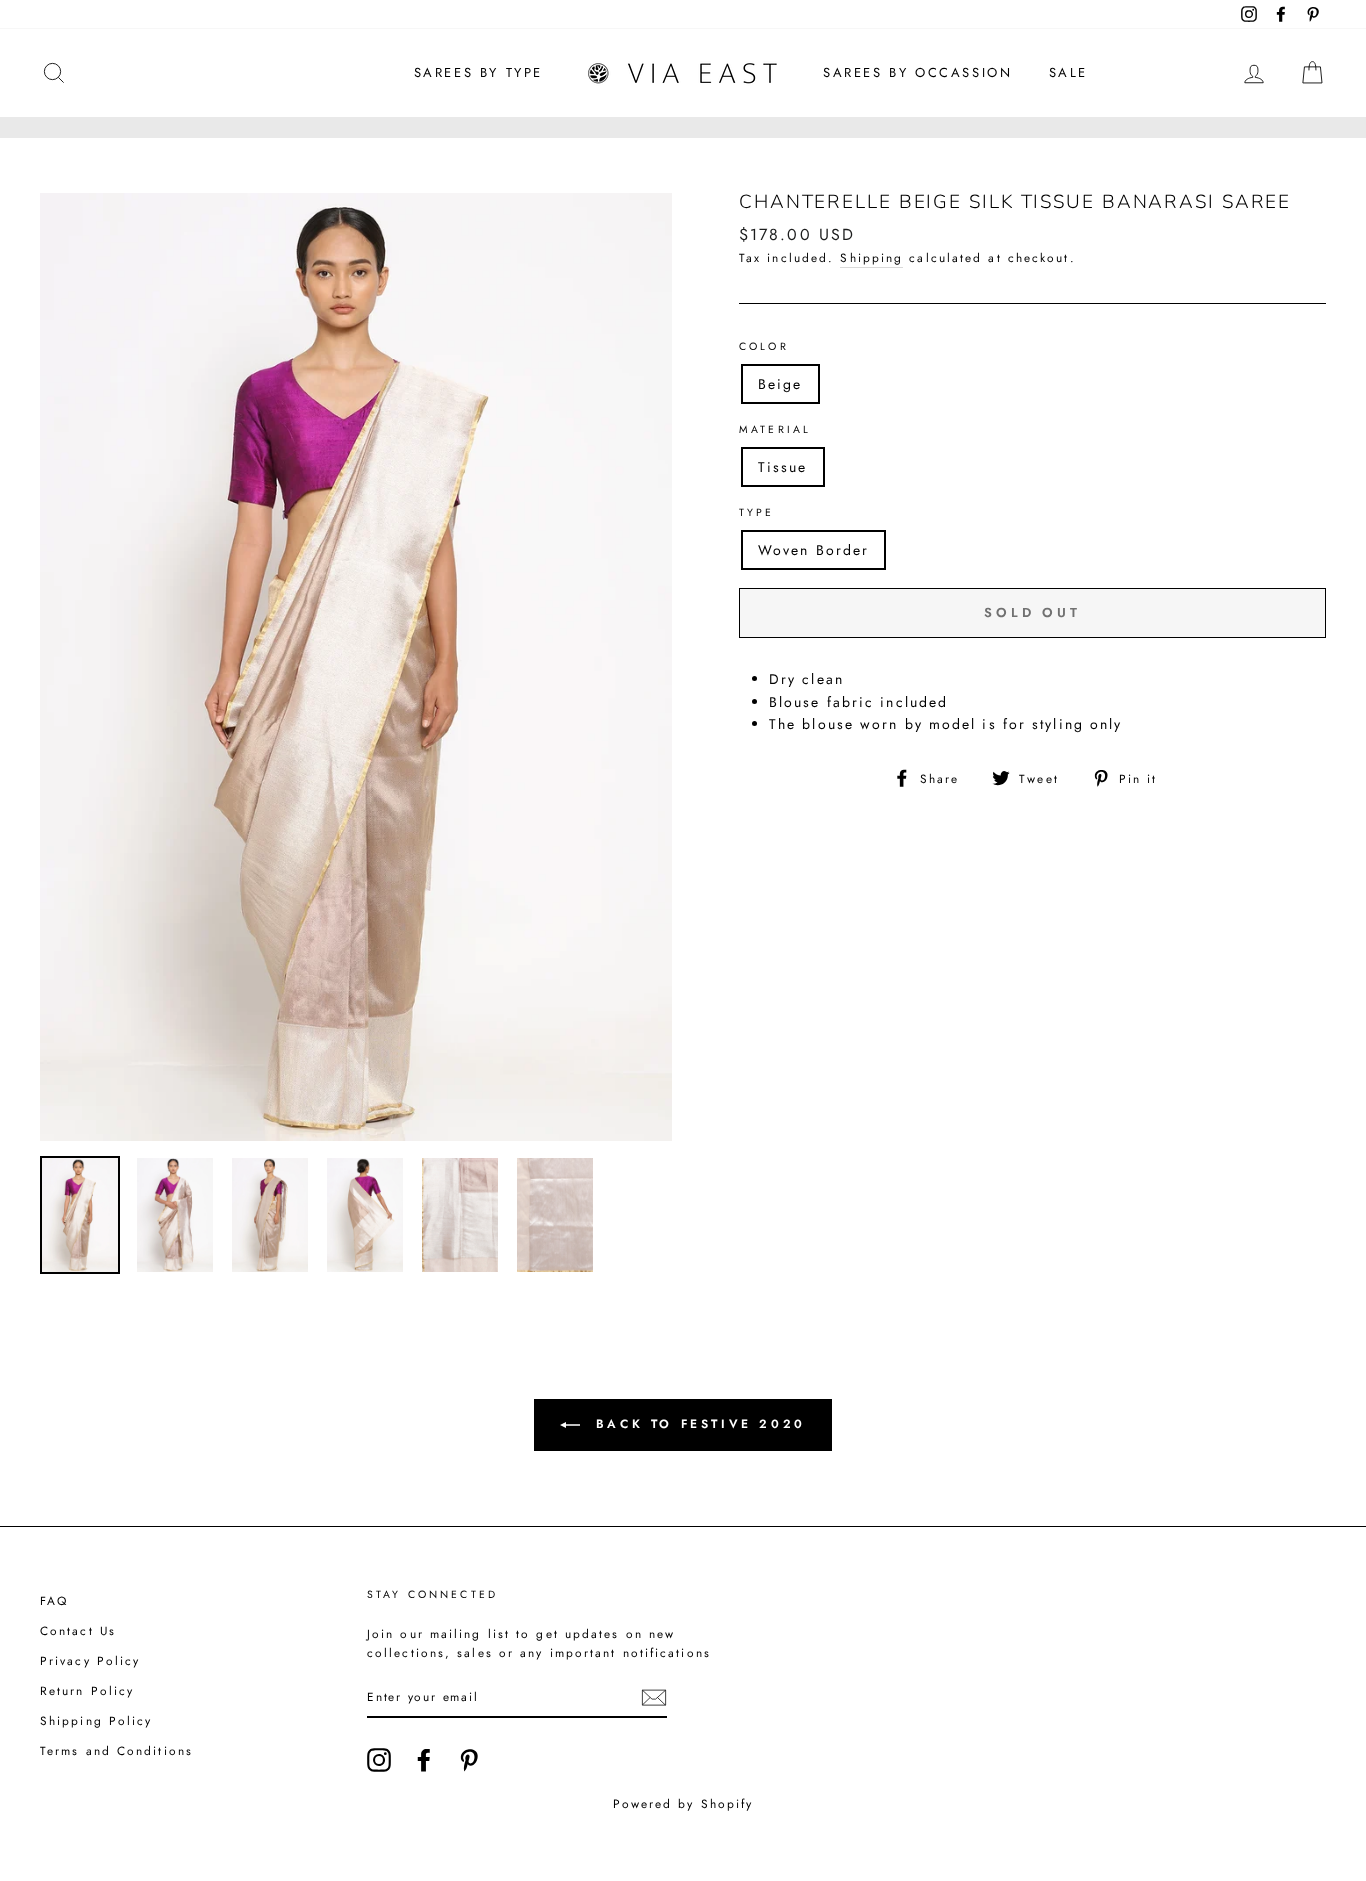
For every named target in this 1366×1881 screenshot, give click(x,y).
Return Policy (87, 1690)
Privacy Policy (90, 1660)
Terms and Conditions (116, 1750)
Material (775, 429)
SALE (1068, 72)
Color (764, 346)
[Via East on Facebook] (424, 1760)
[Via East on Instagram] (379, 1760)
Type (757, 512)
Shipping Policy (96, 1720)
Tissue (783, 467)
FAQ (54, 1600)
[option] (356, 667)
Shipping (871, 257)
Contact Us (78, 1630)
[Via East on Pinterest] (469, 1760)
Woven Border (813, 550)
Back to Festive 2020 (697, 1424)
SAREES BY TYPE (478, 72)
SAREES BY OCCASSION (917, 72)
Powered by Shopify (683, 1804)
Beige (780, 384)
